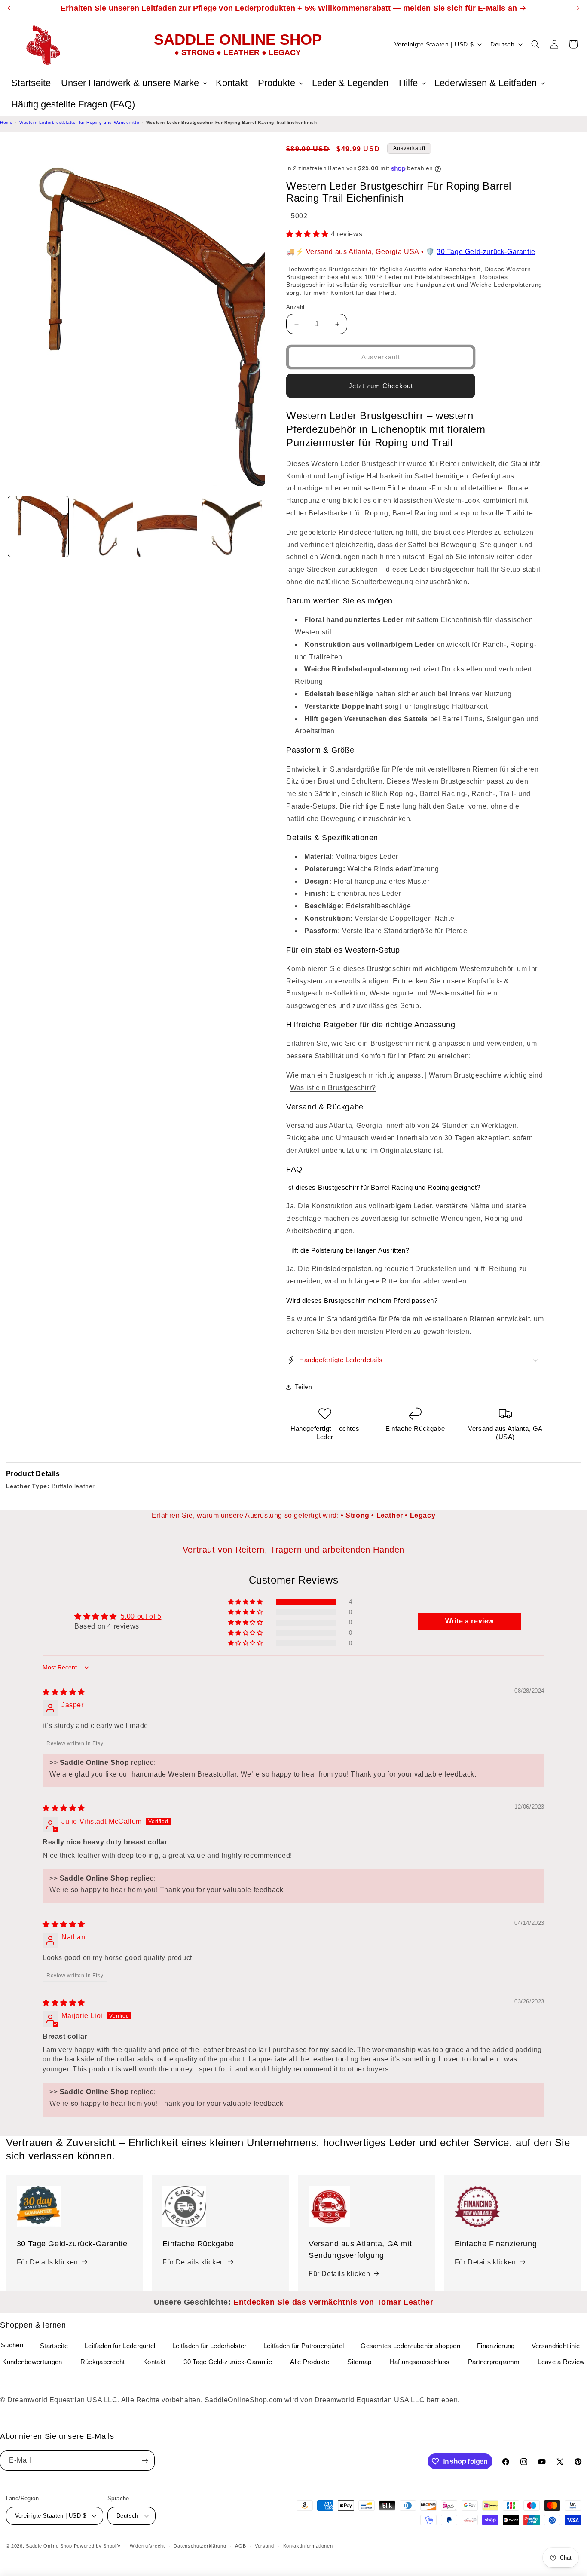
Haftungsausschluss (420, 2362)
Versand (264, 2546)
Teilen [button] (304, 1387)
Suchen (12, 2345)
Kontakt (154, 2362)
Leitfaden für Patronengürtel (304, 2346)
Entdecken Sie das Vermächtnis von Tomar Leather (333, 2302)
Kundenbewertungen (32, 2362)
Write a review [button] (469, 1621)
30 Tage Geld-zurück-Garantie (486, 252)
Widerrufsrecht (147, 2546)
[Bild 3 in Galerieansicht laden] (167, 527)
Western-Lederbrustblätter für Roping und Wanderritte (79, 122)
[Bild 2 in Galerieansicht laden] (103, 527)
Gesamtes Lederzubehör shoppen (410, 2346)
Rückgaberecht (103, 2362)
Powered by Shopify (98, 2546)
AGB (240, 2546)
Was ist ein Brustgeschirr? (333, 1088)
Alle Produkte (310, 2362)
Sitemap (359, 2362)
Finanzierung (496, 2346)
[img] (64, 1692)
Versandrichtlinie (556, 2346)
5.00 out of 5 (141, 1616)
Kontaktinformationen (308, 2546)
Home (6, 122)
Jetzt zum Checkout (381, 386)
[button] (133, 83)
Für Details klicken (47, 2262)
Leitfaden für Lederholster (209, 2346)
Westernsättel (452, 993)
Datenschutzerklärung (200, 2546)
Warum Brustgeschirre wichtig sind (486, 1075)
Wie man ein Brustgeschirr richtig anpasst (355, 1075)
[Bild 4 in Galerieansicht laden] (232, 527)
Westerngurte (391, 993)
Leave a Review (561, 2362)
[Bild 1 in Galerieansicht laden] (38, 527)
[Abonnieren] (145, 2461)
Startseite (54, 2346)
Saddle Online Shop (49, 2546)
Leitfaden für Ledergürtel (120, 2346)
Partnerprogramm (494, 2362)
